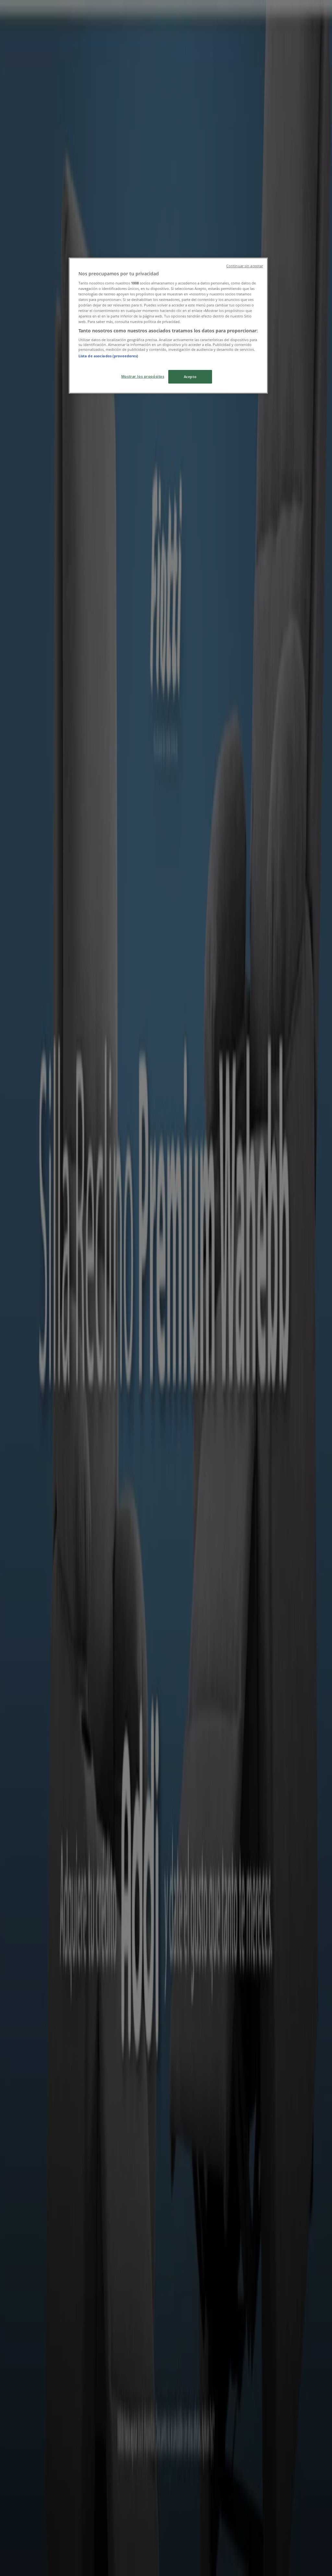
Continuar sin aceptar (245, 266)
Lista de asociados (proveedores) (108, 356)
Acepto (190, 377)
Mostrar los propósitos (143, 376)
